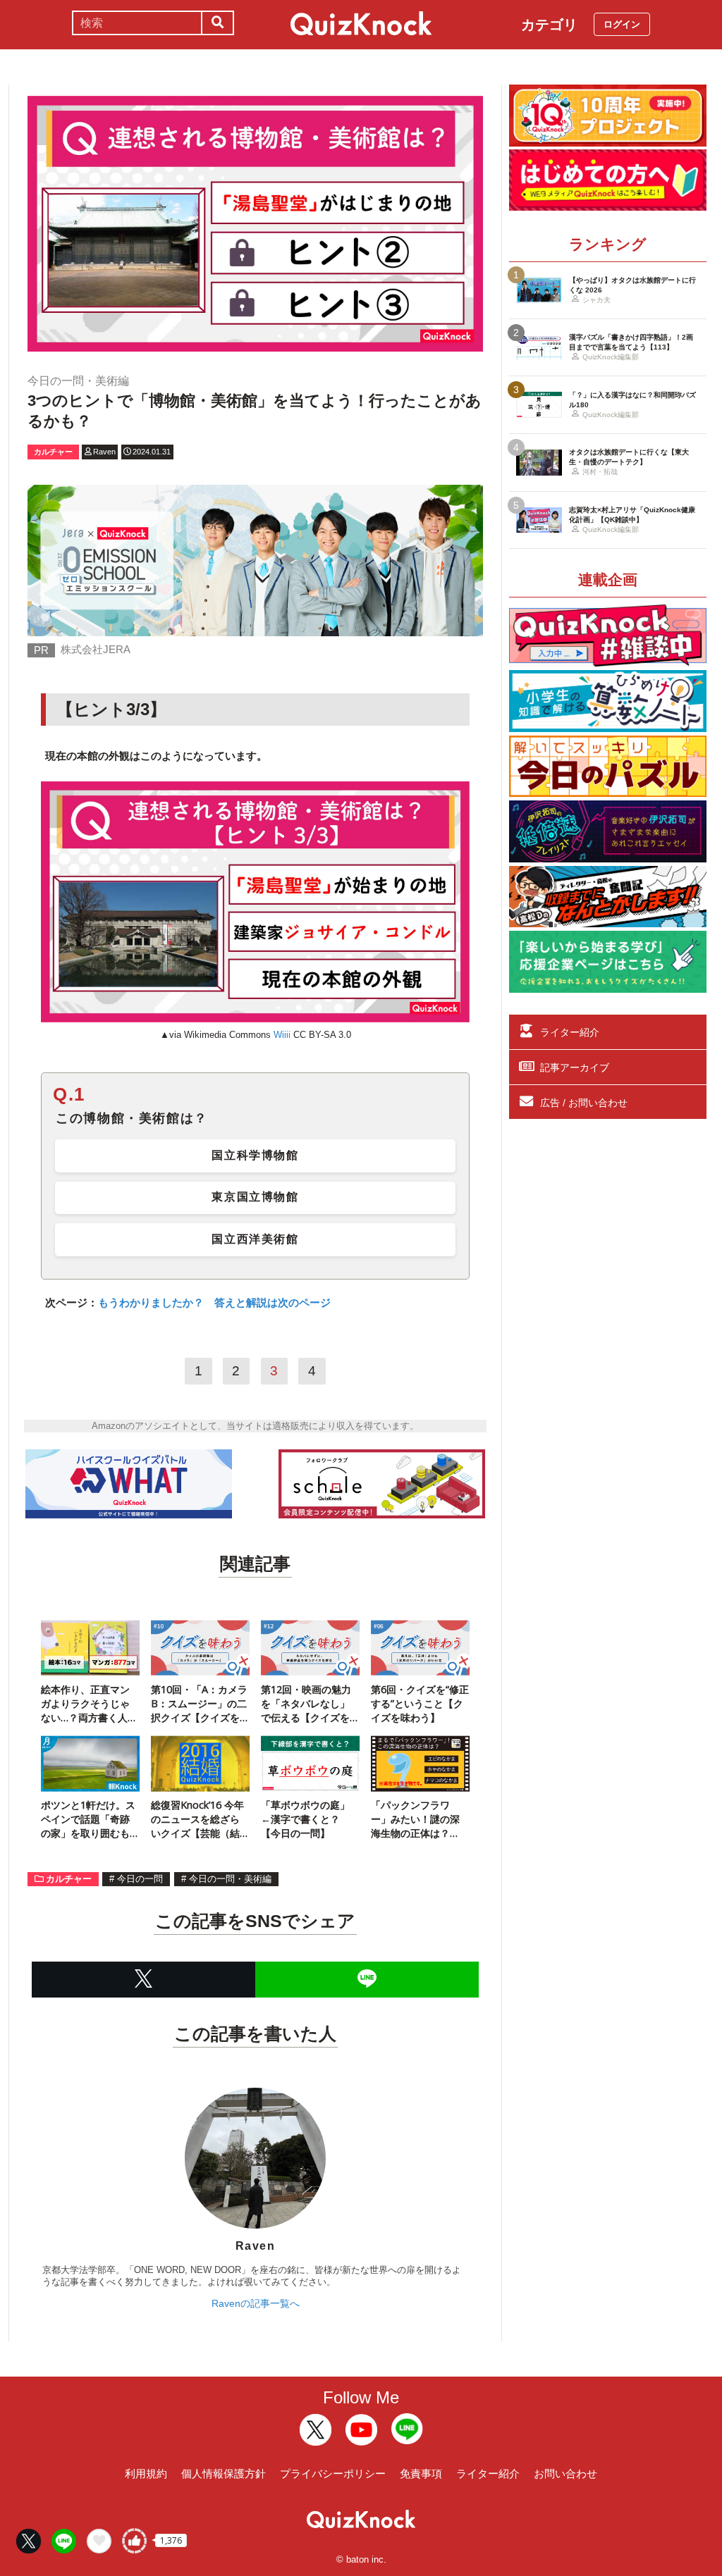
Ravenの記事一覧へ (256, 2303)
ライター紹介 (570, 1032)
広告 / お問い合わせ (584, 1103)
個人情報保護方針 (224, 2473)
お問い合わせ (565, 2473)
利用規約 (146, 2473)
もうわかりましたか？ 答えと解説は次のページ (214, 1302)
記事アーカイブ (575, 1067)
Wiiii (282, 1035)
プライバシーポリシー (333, 2473)
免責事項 (421, 2473)
